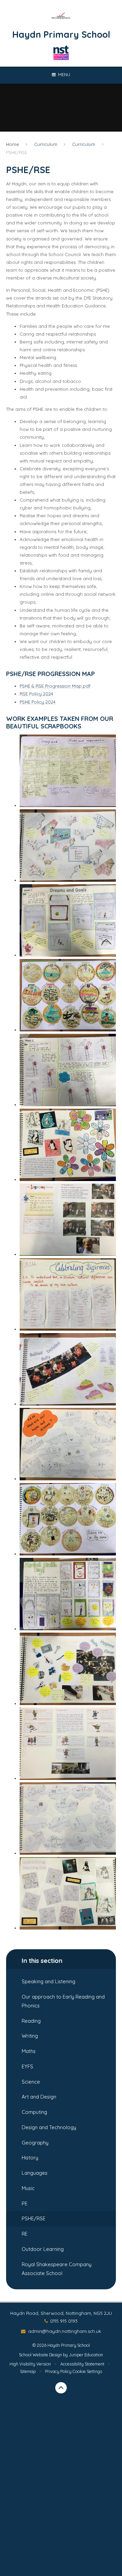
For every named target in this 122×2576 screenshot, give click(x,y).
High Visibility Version (30, 2364)
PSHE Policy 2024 (38, 702)
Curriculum (46, 144)
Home (13, 144)
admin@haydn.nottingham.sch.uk (64, 2331)
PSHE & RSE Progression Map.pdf (55, 686)
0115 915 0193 (64, 2321)
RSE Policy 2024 (36, 694)
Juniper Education (86, 2355)
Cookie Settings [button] (87, 2371)
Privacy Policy (58, 2371)
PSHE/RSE (17, 152)
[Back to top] (61, 2388)
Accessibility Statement (82, 2364)
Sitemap (28, 2371)
